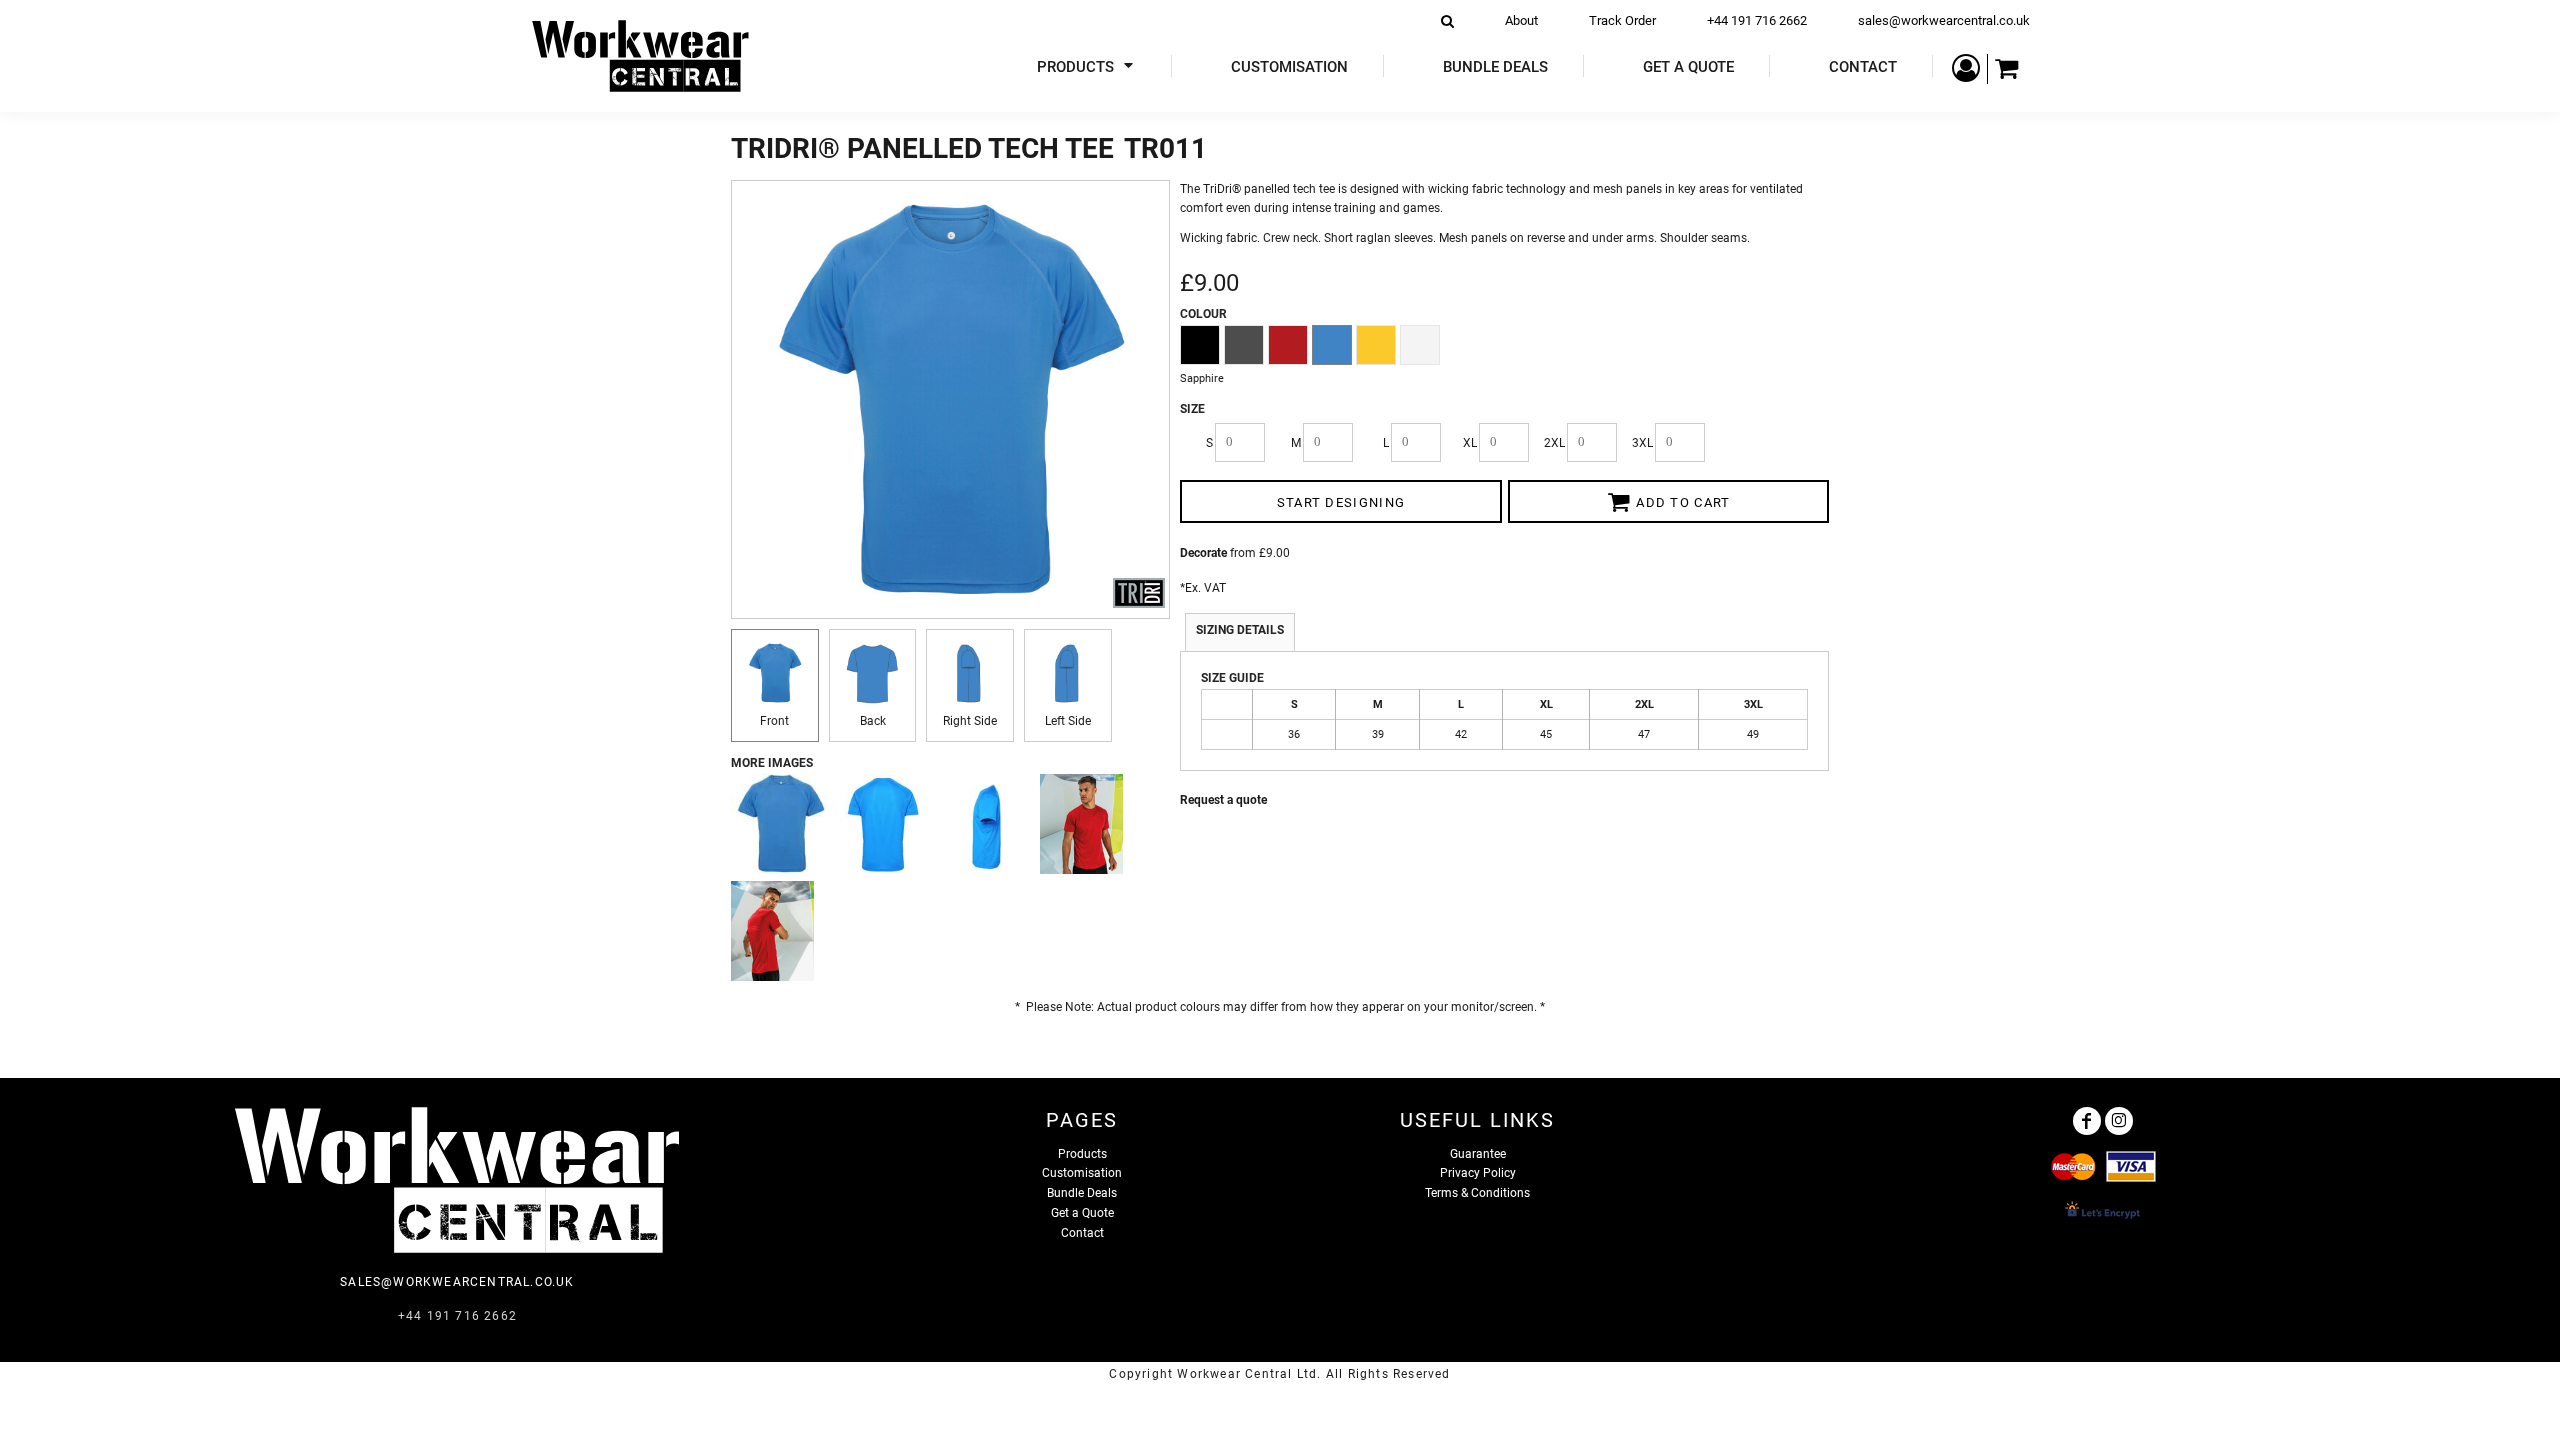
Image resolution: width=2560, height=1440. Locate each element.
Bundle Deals (1082, 1193)
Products (1082, 1154)
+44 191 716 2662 (1757, 20)
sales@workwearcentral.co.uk (1944, 20)
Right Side (970, 721)
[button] (1087, 66)
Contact (1082, 1233)
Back (873, 721)
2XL (1554, 443)
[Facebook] (2087, 1121)
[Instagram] (2119, 1121)
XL (1470, 443)
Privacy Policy (1478, 1173)
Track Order (1622, 20)
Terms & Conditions (1477, 1193)
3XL (1642, 443)
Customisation (1082, 1173)
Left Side (1068, 721)
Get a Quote (1082, 1213)
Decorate (1203, 553)
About (1521, 20)
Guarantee (1478, 1154)
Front (774, 721)
